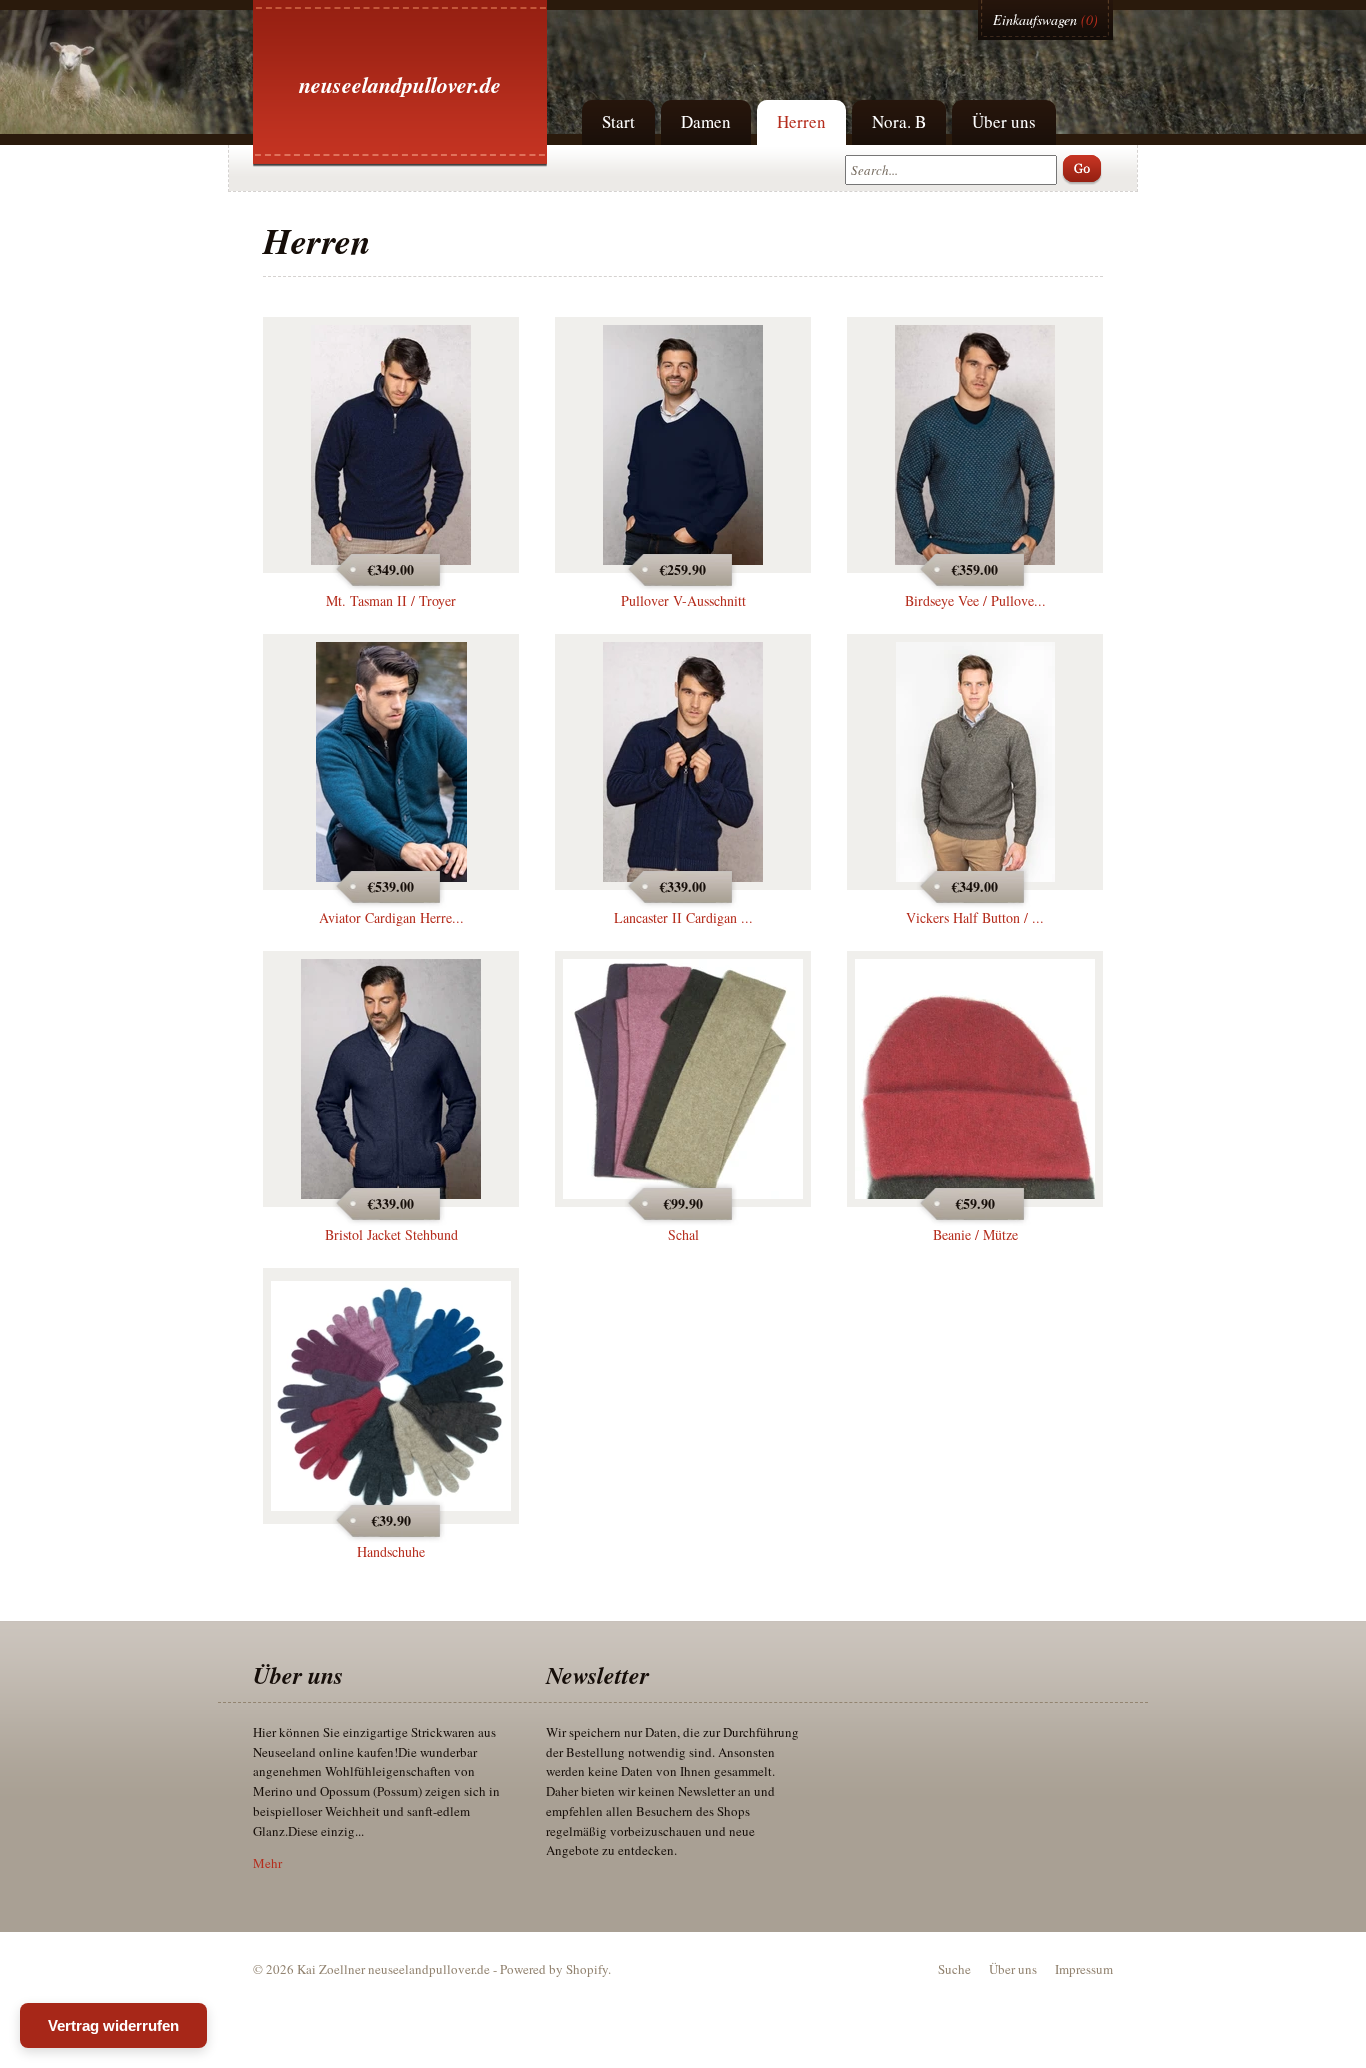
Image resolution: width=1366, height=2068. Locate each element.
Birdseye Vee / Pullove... (975, 600)
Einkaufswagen (1035, 19)
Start (618, 121)
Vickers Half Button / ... (975, 917)
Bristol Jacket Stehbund (391, 1234)
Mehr (267, 1863)
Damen (706, 121)
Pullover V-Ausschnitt (683, 600)
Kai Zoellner (331, 1969)
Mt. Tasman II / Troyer (391, 600)
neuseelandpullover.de (400, 84)
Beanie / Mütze (975, 1234)
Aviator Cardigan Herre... (391, 917)
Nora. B (899, 121)
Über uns (1004, 121)
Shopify (587, 1969)
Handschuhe (391, 1551)
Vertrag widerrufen (113, 2025)
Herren (801, 121)
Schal (683, 1234)
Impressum (1084, 1969)
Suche (954, 1969)
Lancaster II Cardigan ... (683, 917)
